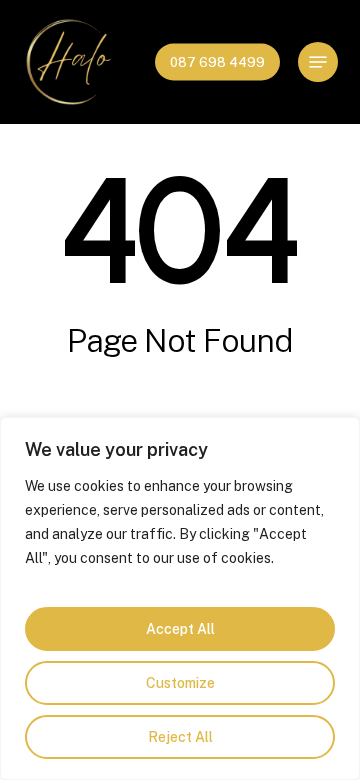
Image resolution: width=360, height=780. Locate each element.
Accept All (180, 629)
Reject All (180, 737)
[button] (318, 62)
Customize (180, 683)
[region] (180, 598)
